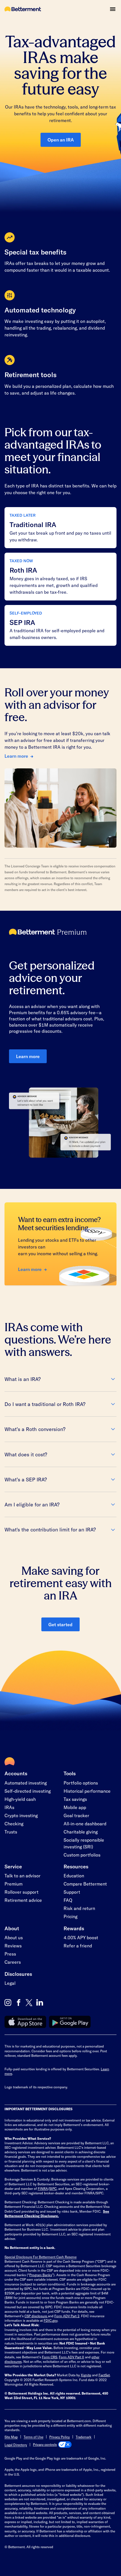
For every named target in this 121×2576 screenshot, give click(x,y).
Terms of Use (33, 2437)
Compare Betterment (85, 1884)
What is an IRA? (23, 1379)
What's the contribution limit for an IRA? (50, 1529)
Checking (14, 1824)
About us (14, 1937)
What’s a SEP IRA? (26, 1479)
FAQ (68, 1900)
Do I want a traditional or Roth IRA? (45, 1404)
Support (72, 1892)
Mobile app (75, 1807)
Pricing (70, 1916)
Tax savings (75, 1799)
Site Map (11, 2437)
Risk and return (79, 1908)
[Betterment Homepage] (23, 9)
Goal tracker (76, 1815)
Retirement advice (23, 1900)
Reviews (13, 1946)
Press (10, 1954)
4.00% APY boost (81, 1937)
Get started (60, 1624)
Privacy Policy (60, 2437)
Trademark (84, 2437)
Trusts (11, 1832)
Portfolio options (81, 1783)
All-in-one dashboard (85, 1824)
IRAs (9, 1807)
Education (74, 1876)
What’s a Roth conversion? (35, 1429)
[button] (113, 9)
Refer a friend (78, 1946)
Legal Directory (16, 2445)
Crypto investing (21, 1815)
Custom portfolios (82, 1855)
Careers (13, 1962)
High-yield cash (20, 1799)
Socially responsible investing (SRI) (84, 1843)
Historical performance (87, 1791)
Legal (10, 1983)
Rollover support (22, 1892)
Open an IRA (61, 140)
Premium (14, 1884)
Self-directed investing (28, 1791)
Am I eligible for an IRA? (32, 1504)
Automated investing (26, 1783)
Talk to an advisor (23, 1876)
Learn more (16, 756)
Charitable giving (81, 1832)
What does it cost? (26, 1454)
